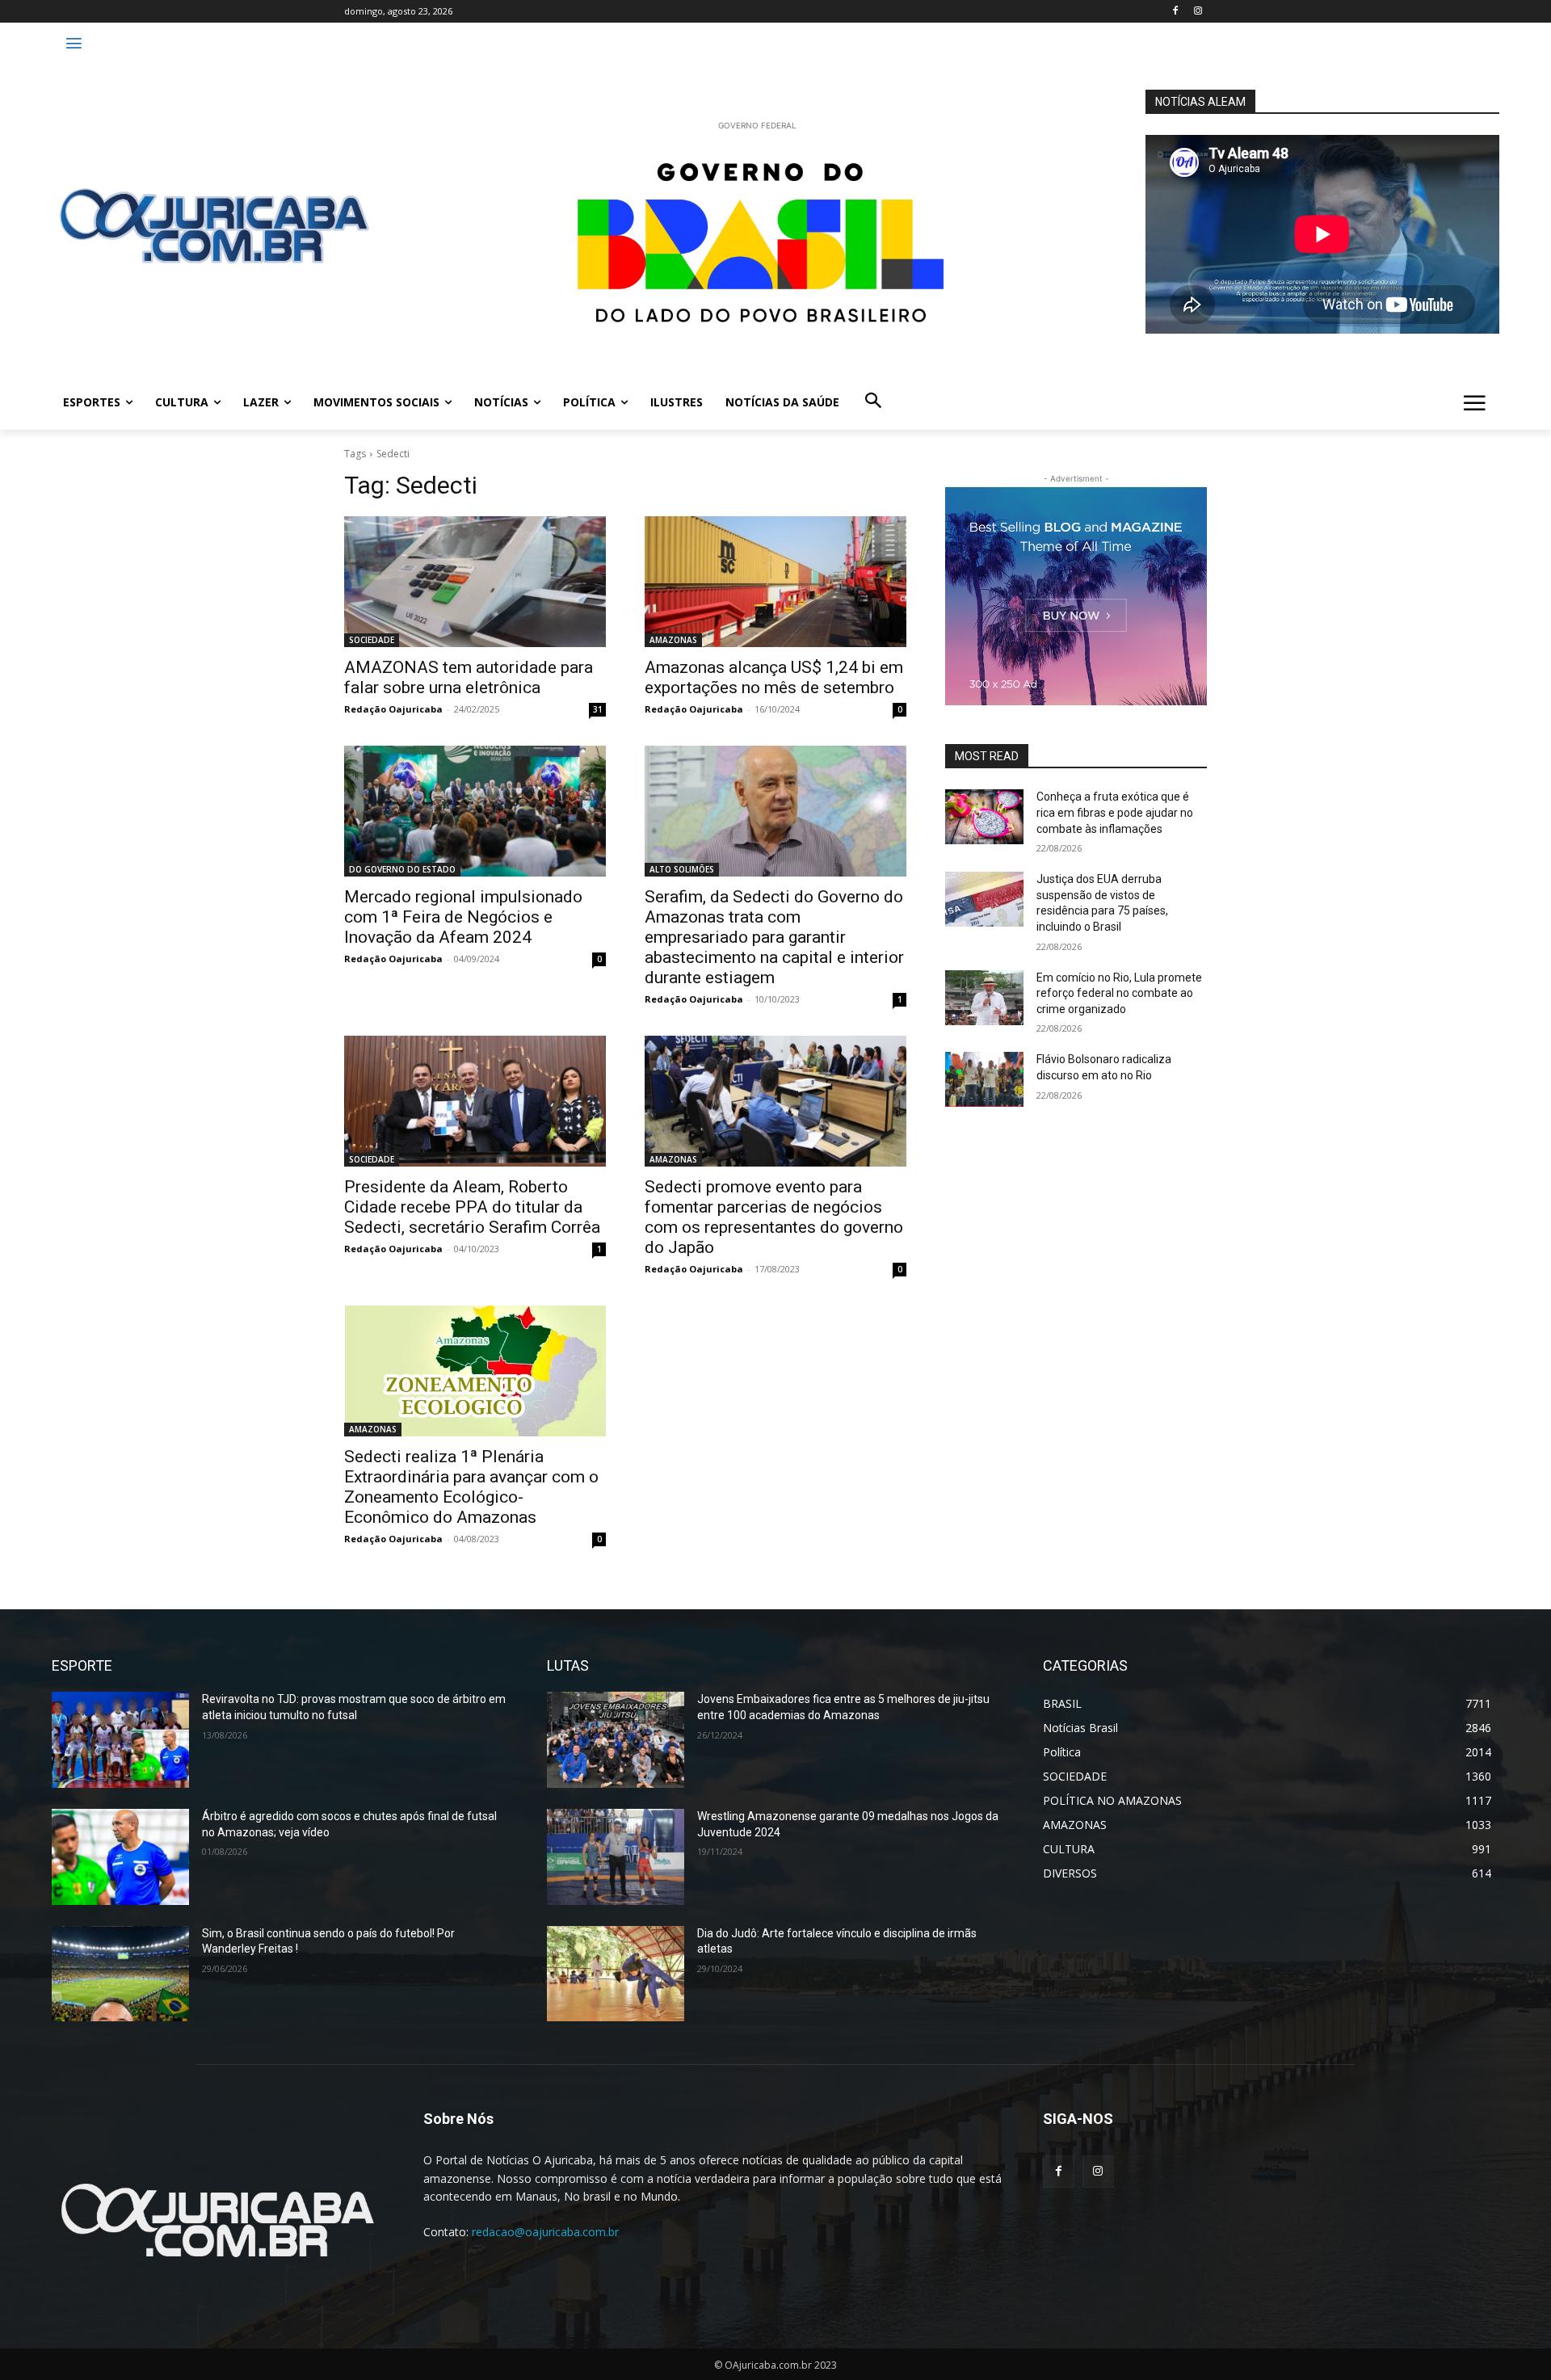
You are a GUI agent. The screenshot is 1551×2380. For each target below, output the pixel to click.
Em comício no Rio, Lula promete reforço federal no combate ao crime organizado (1119, 993)
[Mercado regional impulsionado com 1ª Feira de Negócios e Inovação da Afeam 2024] (475, 811)
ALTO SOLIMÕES (682, 869)
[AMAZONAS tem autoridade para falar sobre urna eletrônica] (475, 582)
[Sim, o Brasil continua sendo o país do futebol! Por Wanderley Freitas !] (120, 1974)
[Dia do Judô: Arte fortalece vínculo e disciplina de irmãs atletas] (616, 1974)
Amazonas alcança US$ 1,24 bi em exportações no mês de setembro (774, 677)
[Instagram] (1198, 12)
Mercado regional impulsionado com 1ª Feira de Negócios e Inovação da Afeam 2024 (463, 917)
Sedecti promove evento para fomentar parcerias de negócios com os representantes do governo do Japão (774, 1217)
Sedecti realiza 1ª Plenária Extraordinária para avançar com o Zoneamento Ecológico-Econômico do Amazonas (471, 1487)
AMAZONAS (673, 640)
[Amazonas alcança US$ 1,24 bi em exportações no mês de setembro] (775, 582)
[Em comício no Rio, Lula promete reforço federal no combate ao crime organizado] (984, 998)
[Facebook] (1175, 12)
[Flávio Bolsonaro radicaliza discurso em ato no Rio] (984, 1079)
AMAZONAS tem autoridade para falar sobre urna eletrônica (469, 677)
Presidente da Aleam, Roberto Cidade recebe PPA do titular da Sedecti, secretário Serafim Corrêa (472, 1207)
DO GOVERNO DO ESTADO (402, 869)
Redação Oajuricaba (393, 709)
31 (598, 709)
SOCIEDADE (372, 640)
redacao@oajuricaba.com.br (545, 2232)
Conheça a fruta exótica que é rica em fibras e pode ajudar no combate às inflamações (1115, 812)
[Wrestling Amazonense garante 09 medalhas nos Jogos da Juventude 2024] (616, 1857)
